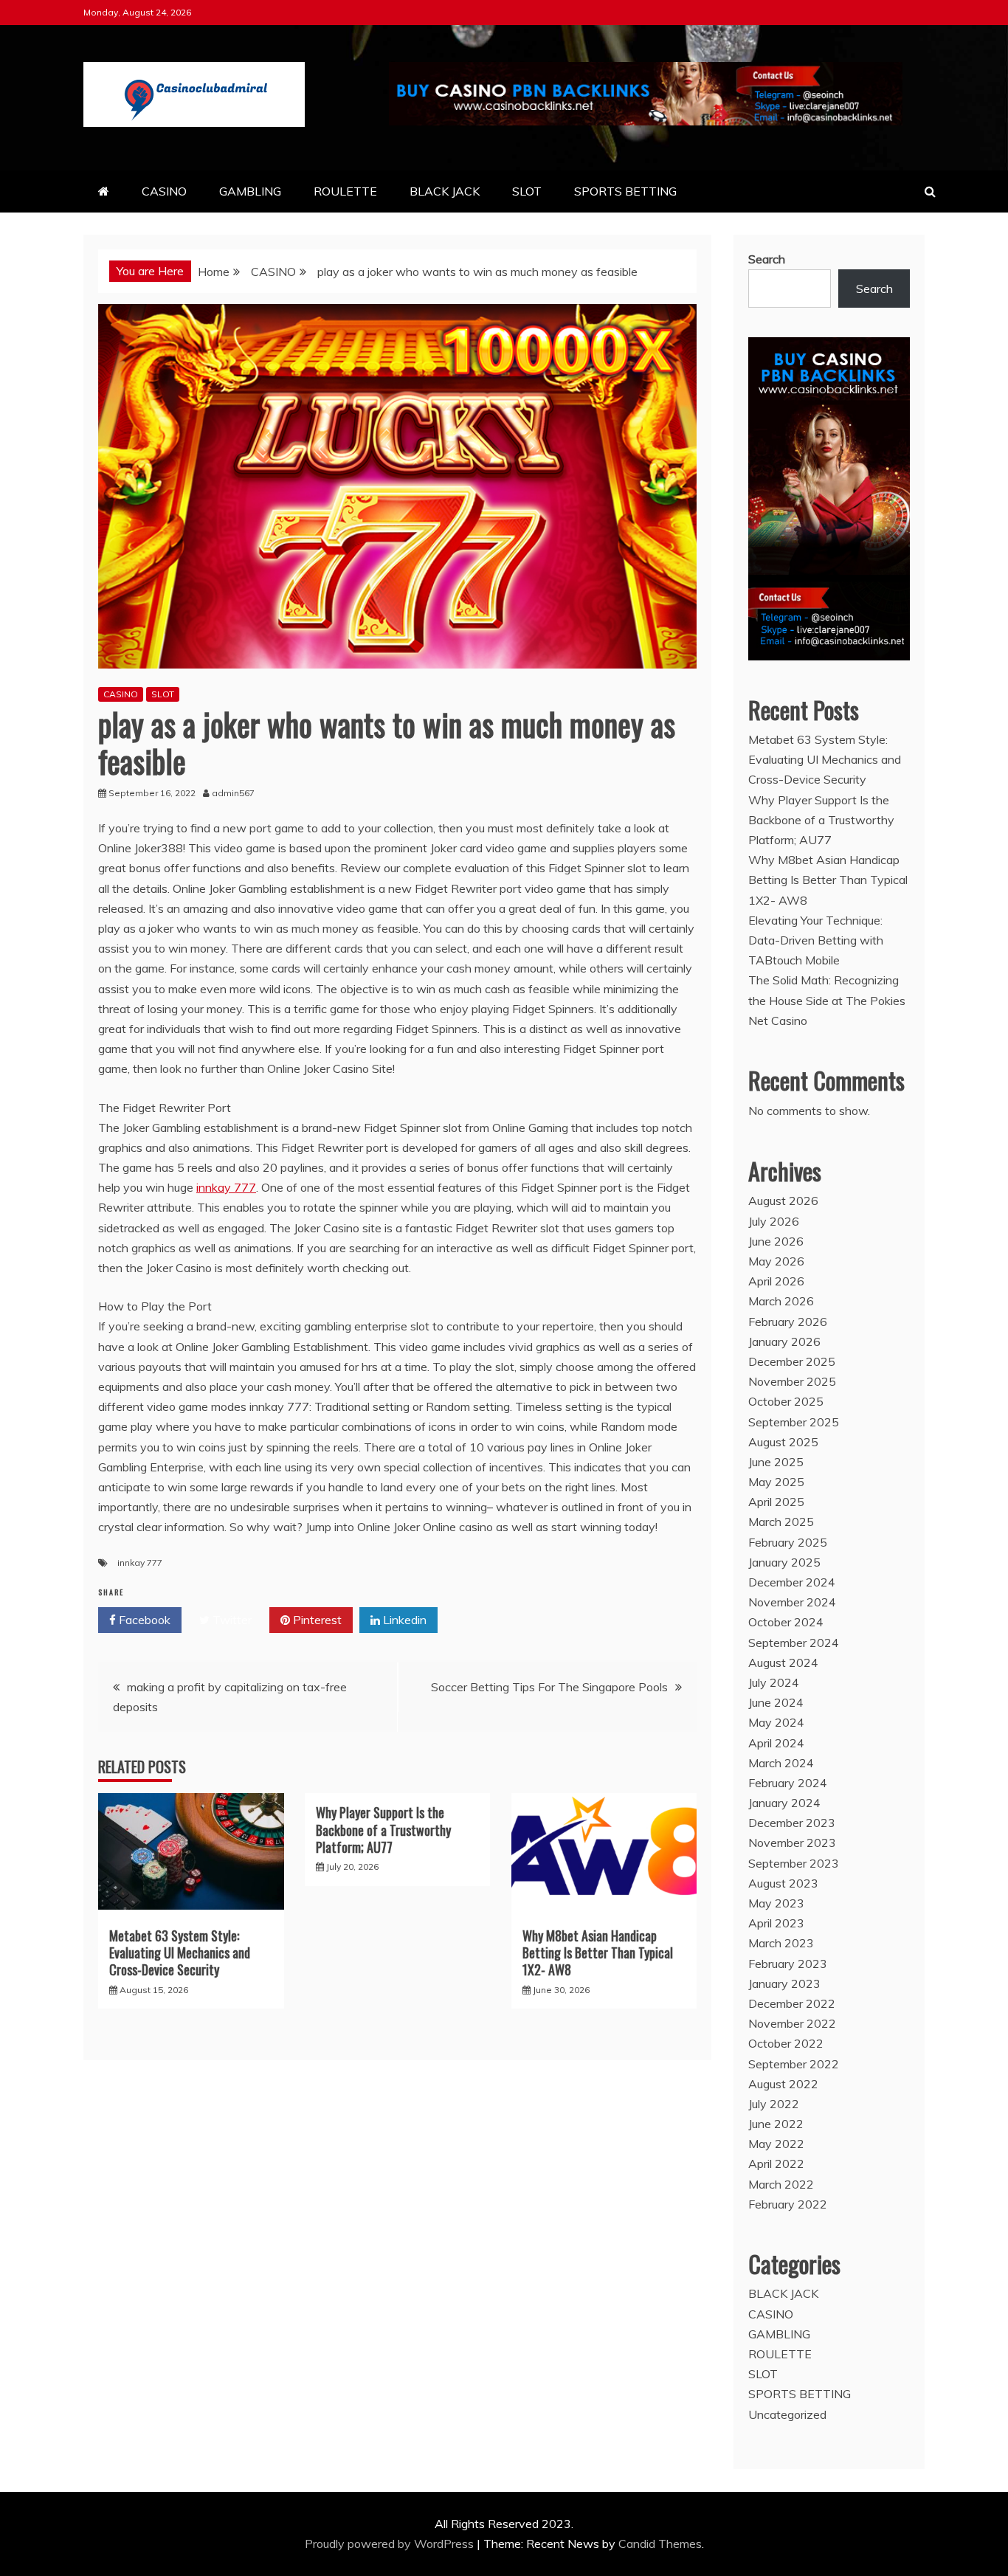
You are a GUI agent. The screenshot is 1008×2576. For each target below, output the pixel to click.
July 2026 (774, 1221)
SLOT (527, 191)
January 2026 (784, 1341)
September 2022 (794, 2064)
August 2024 (783, 1662)
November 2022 (792, 2023)
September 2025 (794, 1422)
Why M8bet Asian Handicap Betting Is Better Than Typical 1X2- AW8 (598, 1953)
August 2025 (783, 1442)
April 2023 (776, 1923)
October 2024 (786, 1622)
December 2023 (792, 1823)
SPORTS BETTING (625, 191)
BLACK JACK (445, 191)
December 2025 (792, 1361)
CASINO (164, 191)
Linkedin (403, 1620)
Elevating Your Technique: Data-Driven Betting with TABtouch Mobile (816, 940)
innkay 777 (226, 1187)
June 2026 (776, 1241)
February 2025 (788, 1542)
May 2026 (776, 1261)
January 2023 (784, 1983)
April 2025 (776, 1502)
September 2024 (794, 1643)
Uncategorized (787, 2414)
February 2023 (788, 1964)
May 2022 (776, 2144)
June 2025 (776, 1462)
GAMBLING (250, 191)
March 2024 (781, 1763)
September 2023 (794, 1863)
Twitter (231, 1620)
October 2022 (786, 2043)
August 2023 (783, 1883)
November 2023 (792, 1843)
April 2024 (776, 1743)
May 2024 (776, 1722)
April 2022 (776, 2164)
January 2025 (784, 1562)
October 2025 (786, 1401)
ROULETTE (345, 191)
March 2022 (781, 2184)
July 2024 (774, 1682)
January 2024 (784, 1803)
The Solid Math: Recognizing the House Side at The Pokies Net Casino (827, 1000)
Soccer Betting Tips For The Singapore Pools (549, 1687)
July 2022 (774, 2104)
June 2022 (776, 2124)
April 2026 (776, 1281)
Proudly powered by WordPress (391, 2544)
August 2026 (783, 1201)
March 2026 (781, 1301)
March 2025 (781, 1522)
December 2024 (792, 1582)
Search (767, 259)
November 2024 (792, 1602)
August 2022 (783, 2084)
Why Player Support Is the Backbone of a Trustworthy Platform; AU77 (383, 1830)
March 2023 (781, 1943)
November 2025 (792, 1381)
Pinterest (316, 1620)
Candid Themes (660, 2544)
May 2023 (776, 1903)
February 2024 (788, 1783)
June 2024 (776, 1702)
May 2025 (776, 1482)
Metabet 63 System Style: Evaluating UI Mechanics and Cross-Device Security (180, 1953)
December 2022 (792, 2003)
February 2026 (788, 1322)
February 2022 (788, 2204)
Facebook (143, 1620)
